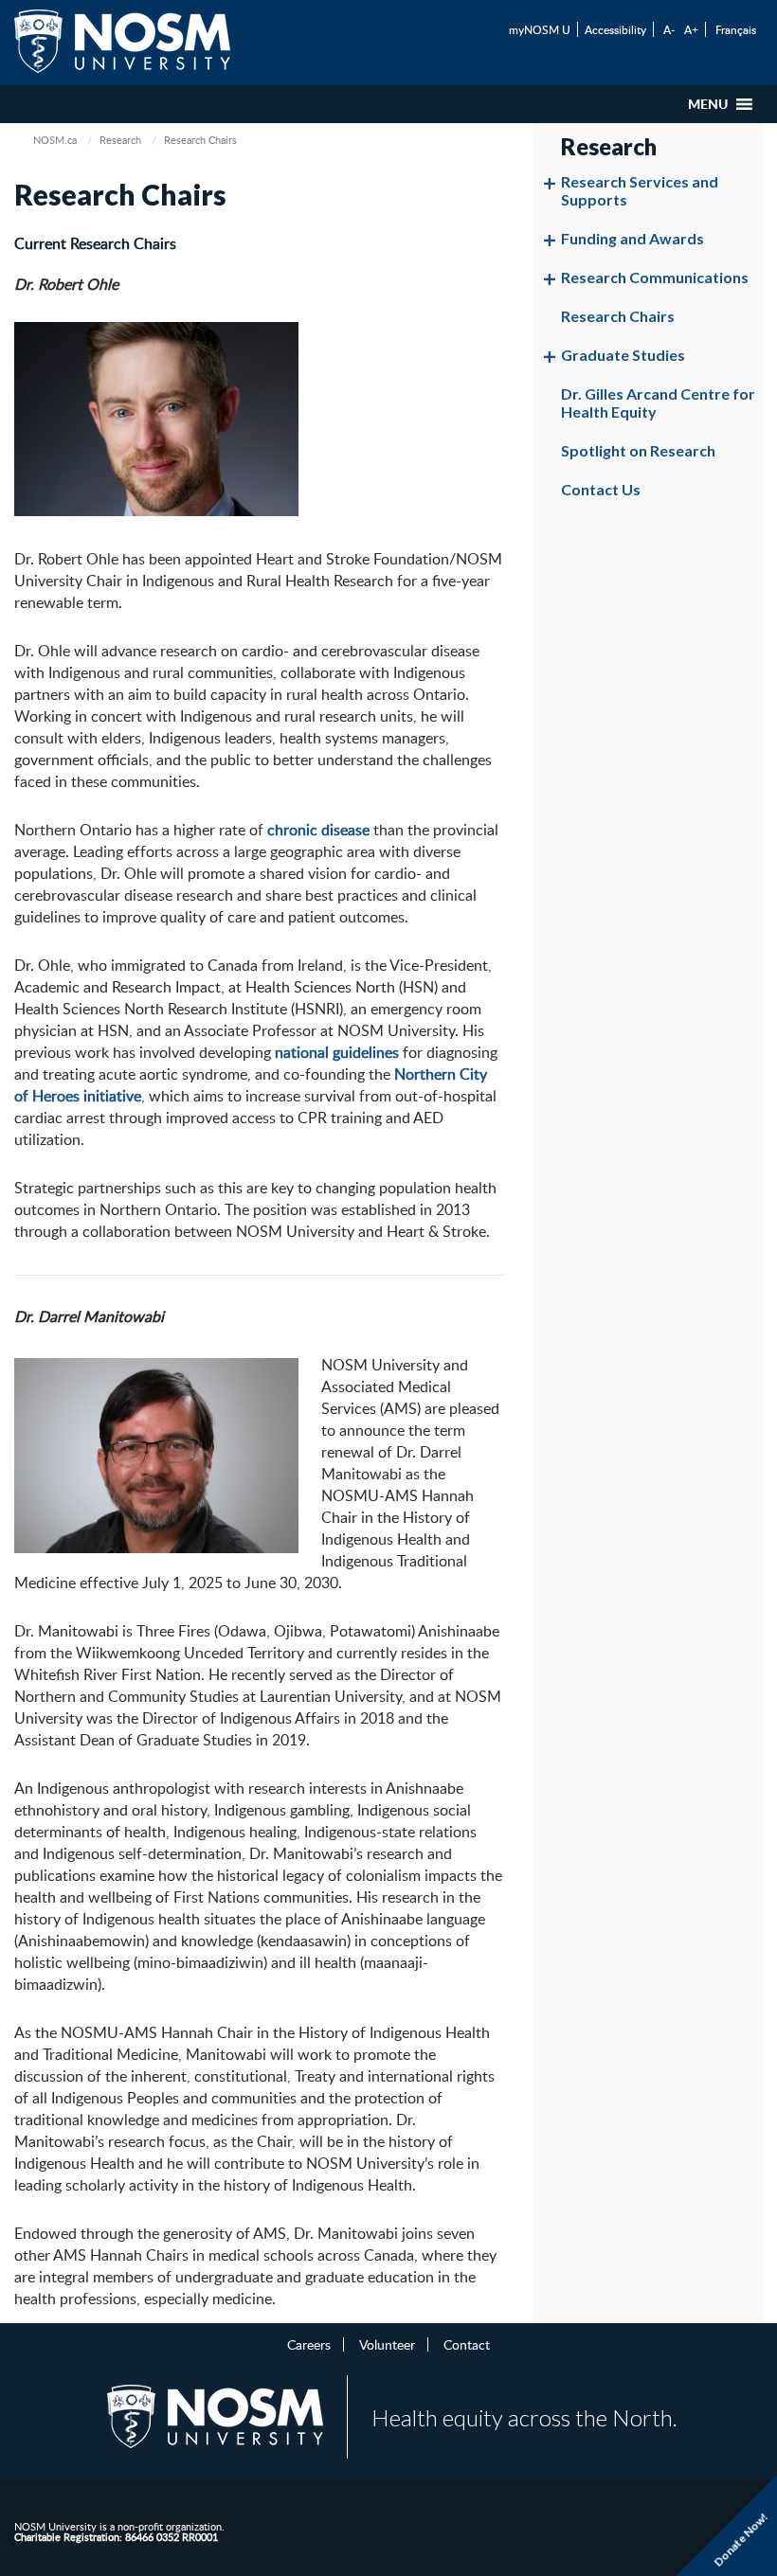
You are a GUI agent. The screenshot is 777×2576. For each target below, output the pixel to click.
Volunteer (387, 2344)
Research (120, 140)
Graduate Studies (623, 355)
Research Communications (655, 277)
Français (736, 29)
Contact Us (601, 489)
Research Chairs (618, 316)
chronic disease (318, 830)
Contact (467, 2344)
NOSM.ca (55, 140)
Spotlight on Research (638, 450)
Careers (309, 2344)
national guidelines (337, 1052)
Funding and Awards (632, 238)
